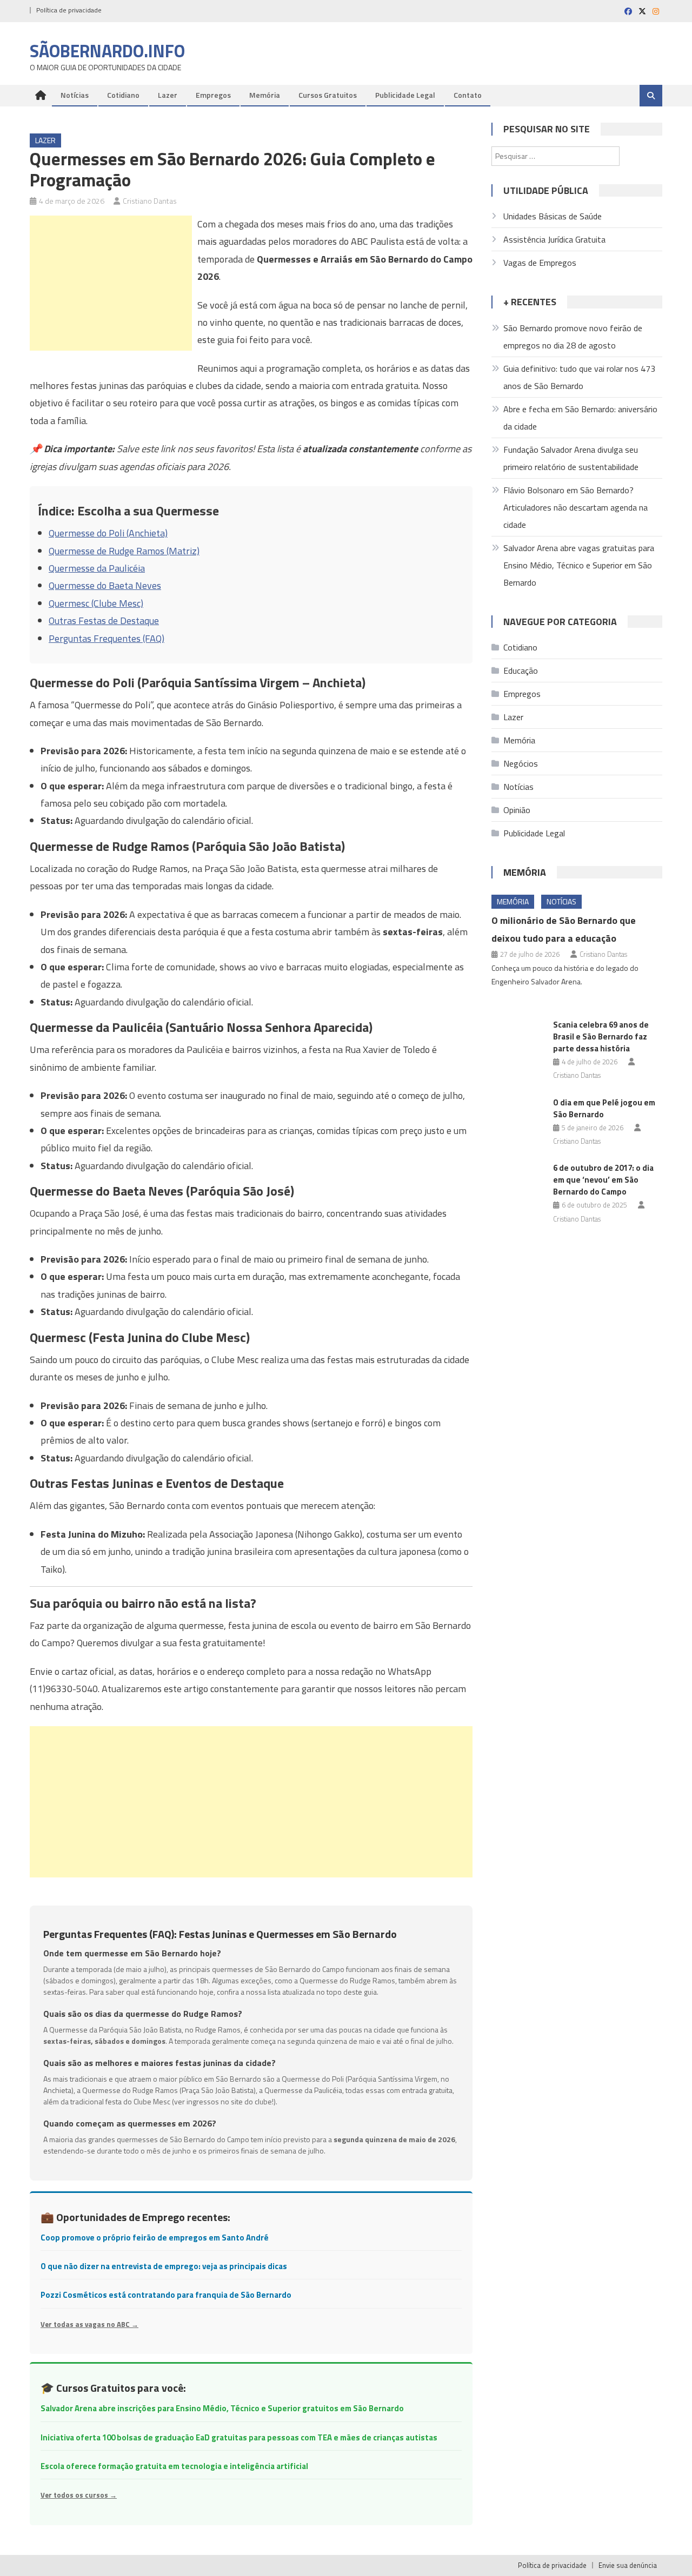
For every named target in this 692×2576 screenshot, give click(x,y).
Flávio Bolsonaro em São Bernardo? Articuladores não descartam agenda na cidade (575, 507)
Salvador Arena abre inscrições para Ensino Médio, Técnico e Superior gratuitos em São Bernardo (222, 2408)
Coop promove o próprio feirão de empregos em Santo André (155, 2238)
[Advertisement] (111, 283)
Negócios (521, 763)
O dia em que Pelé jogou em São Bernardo (604, 1108)
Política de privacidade (69, 10)
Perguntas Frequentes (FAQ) (107, 638)
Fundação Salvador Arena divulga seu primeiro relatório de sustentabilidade (571, 458)
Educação (521, 670)
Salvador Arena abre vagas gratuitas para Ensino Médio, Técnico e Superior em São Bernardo (579, 565)
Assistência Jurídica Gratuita (554, 239)
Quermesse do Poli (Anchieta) (108, 533)
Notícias (75, 95)
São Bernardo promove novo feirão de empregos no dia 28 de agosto (573, 337)
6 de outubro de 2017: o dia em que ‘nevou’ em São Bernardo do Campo (603, 1180)
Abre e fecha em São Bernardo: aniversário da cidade (580, 418)
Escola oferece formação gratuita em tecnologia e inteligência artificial (174, 2466)
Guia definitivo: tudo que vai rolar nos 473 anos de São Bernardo (579, 377)
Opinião (517, 810)
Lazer (168, 95)
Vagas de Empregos (540, 263)
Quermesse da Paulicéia (97, 568)
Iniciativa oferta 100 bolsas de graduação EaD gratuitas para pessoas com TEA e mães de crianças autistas (239, 2437)
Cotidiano (123, 95)
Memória (265, 95)
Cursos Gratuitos (328, 95)
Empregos (213, 95)
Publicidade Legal (405, 95)
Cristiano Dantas (150, 201)
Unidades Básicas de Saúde (553, 216)
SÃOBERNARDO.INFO (107, 51)
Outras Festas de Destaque (104, 620)
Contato (468, 95)
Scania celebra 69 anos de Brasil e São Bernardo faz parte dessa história (601, 1037)
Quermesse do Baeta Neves (105, 585)
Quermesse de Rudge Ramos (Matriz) (124, 551)
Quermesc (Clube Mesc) (96, 603)
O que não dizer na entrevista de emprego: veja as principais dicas (164, 2266)
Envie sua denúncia (628, 2565)
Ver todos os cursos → (79, 2495)
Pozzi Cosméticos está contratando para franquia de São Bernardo (166, 2295)
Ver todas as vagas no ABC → (89, 2324)
